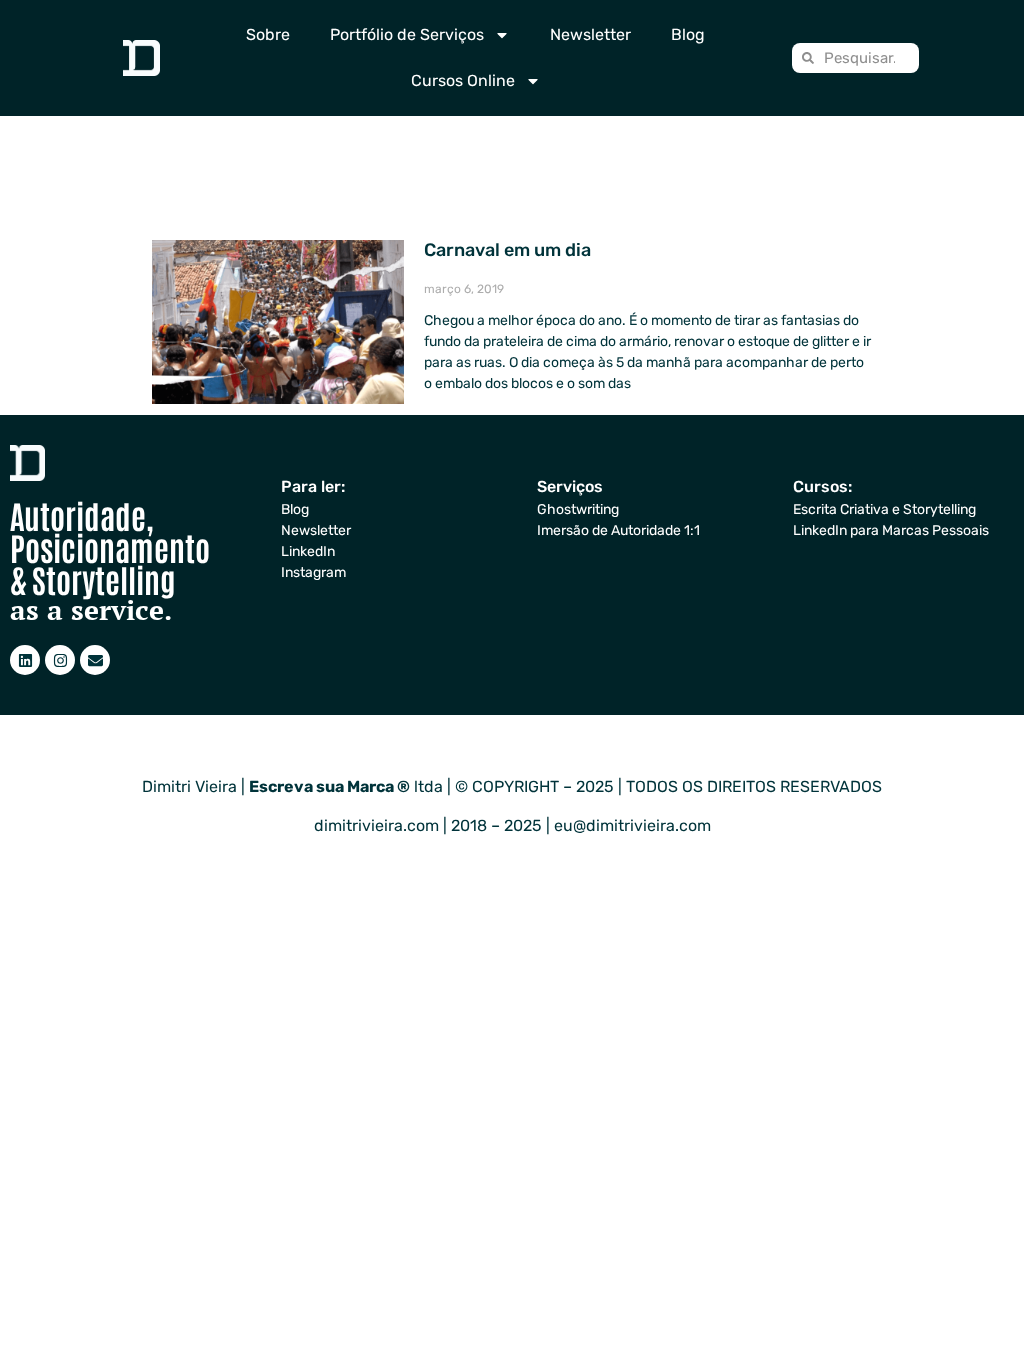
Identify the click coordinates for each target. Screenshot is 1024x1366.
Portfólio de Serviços (407, 34)
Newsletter (590, 34)
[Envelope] (95, 660)
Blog (688, 34)
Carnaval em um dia (507, 250)
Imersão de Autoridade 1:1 (618, 530)
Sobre (268, 34)
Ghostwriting (578, 509)
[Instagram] (60, 660)
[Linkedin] (25, 660)
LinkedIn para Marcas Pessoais (891, 530)
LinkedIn (308, 551)
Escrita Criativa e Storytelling (884, 509)
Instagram (313, 572)
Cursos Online (463, 80)
